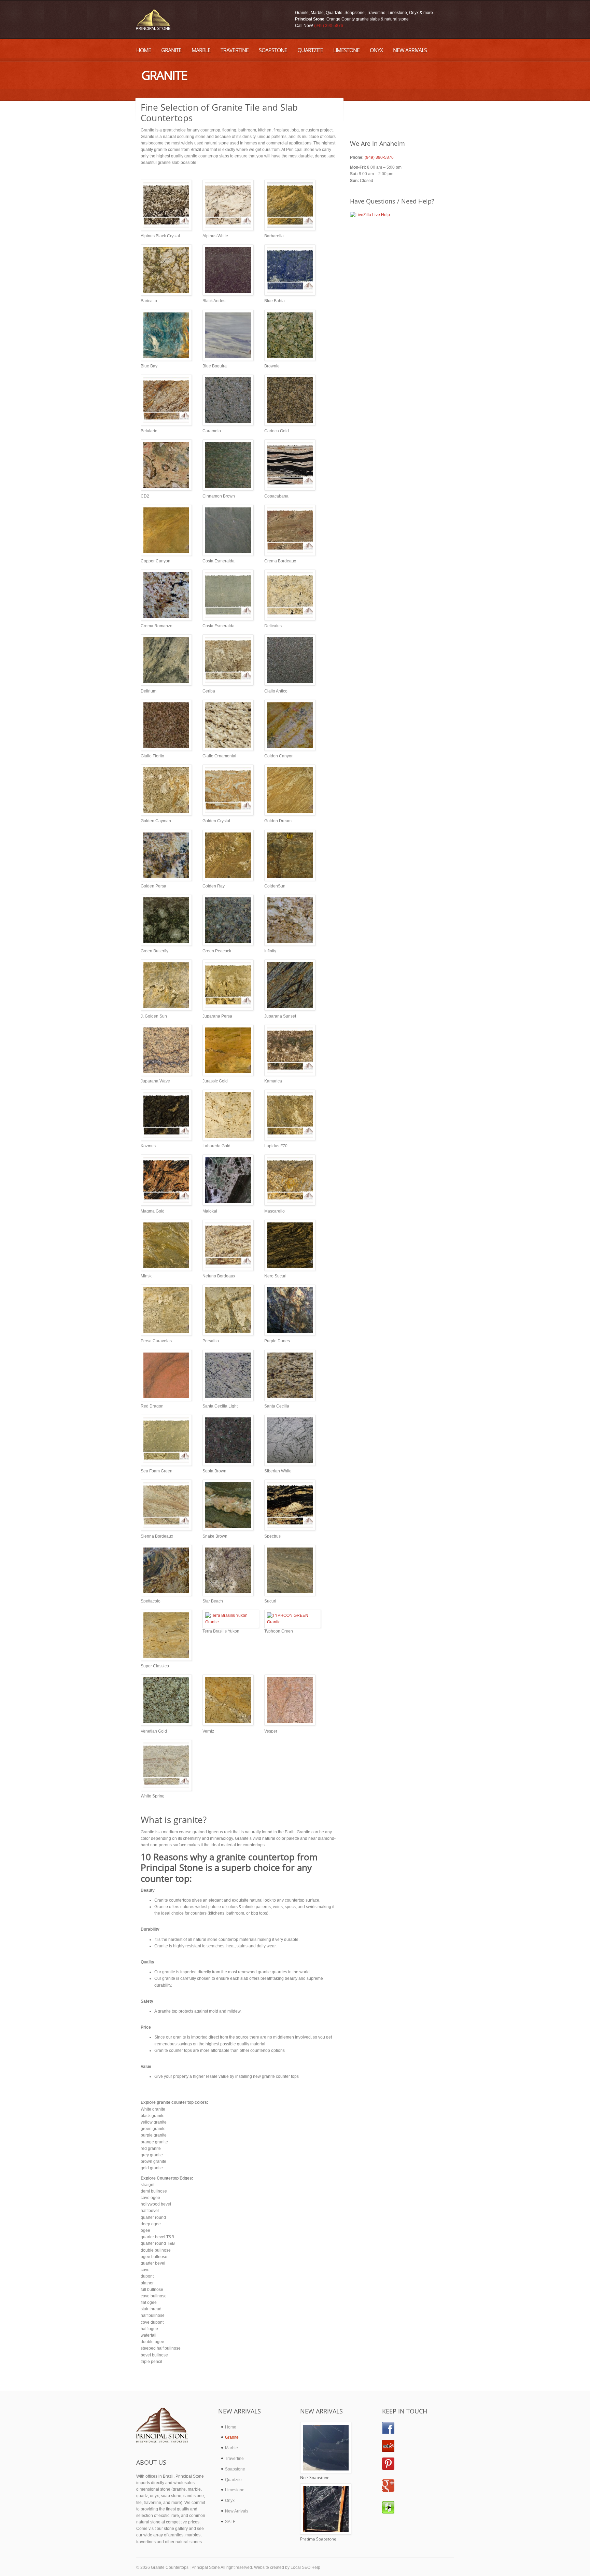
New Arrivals (237, 2511)
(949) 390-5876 (329, 26)
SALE (230, 2522)
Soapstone (235, 2469)
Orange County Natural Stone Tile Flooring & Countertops (153, 20)
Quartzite (233, 2480)
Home (231, 2427)
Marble (231, 2448)
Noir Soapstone (315, 2477)
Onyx (230, 2501)
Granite (232, 2437)
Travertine (234, 2459)
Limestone (235, 2490)
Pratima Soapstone (318, 2539)
